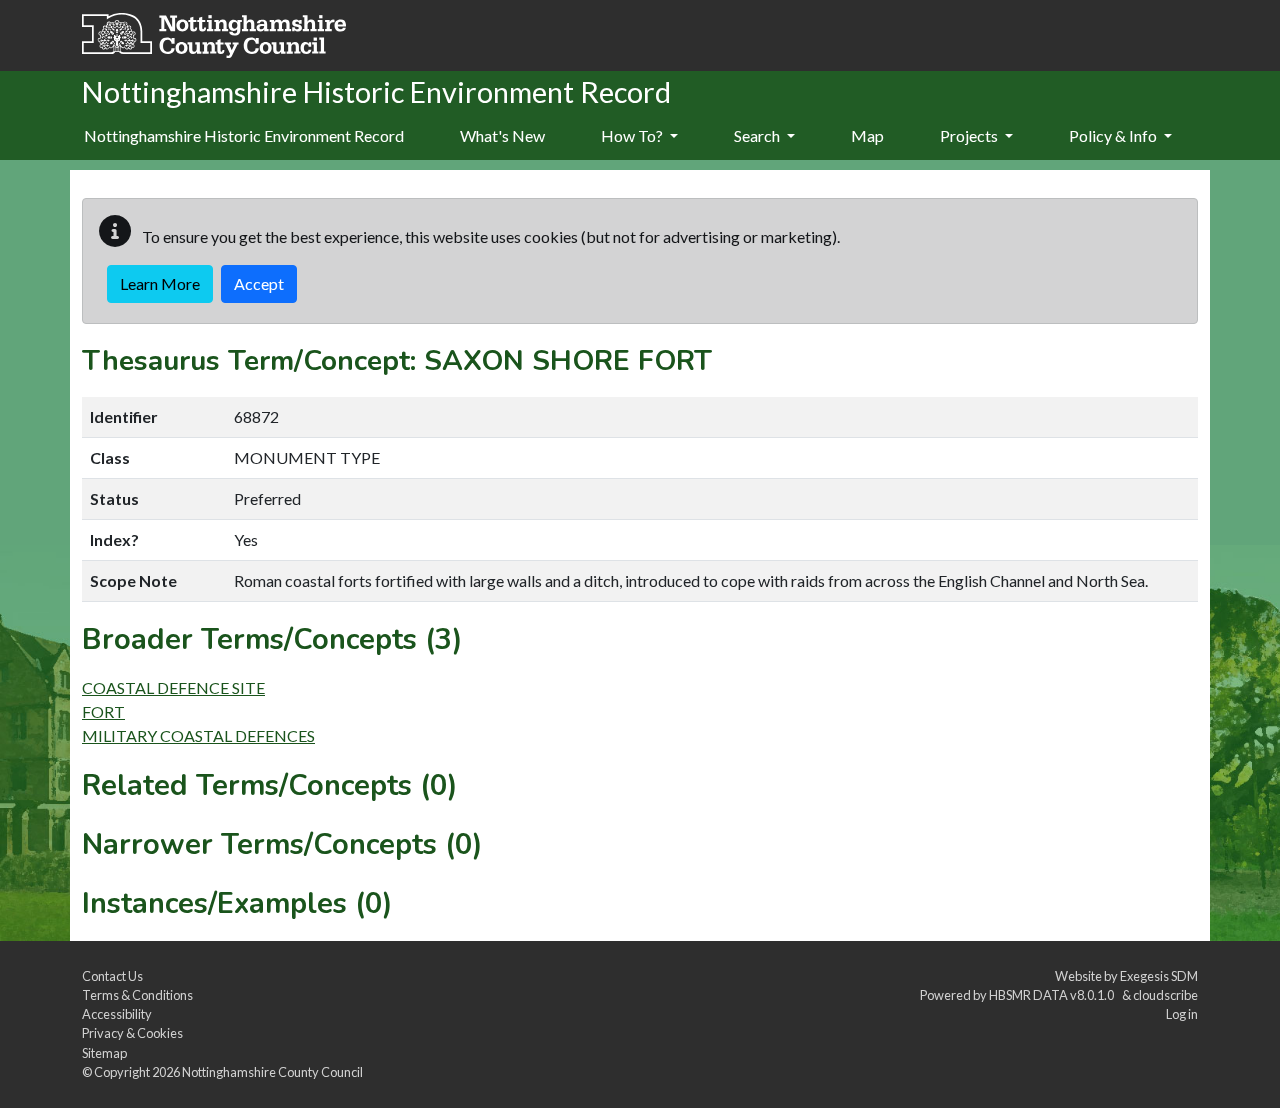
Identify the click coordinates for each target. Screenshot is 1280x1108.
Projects (970, 135)
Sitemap (104, 1053)
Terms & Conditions (137, 995)
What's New (502, 135)
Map (867, 135)
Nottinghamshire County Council (272, 1072)
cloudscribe (1165, 995)
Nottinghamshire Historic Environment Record (244, 135)
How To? (633, 135)
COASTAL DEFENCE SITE (173, 687)
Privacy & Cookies (132, 1033)
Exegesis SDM (1159, 976)
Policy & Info (1114, 135)
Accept (259, 283)
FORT (103, 711)
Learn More (160, 283)
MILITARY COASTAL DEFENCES (198, 735)
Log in (1182, 1014)
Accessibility (117, 1014)
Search (758, 135)
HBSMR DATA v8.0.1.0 (1053, 995)
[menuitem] (502, 137)
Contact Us (112, 976)
